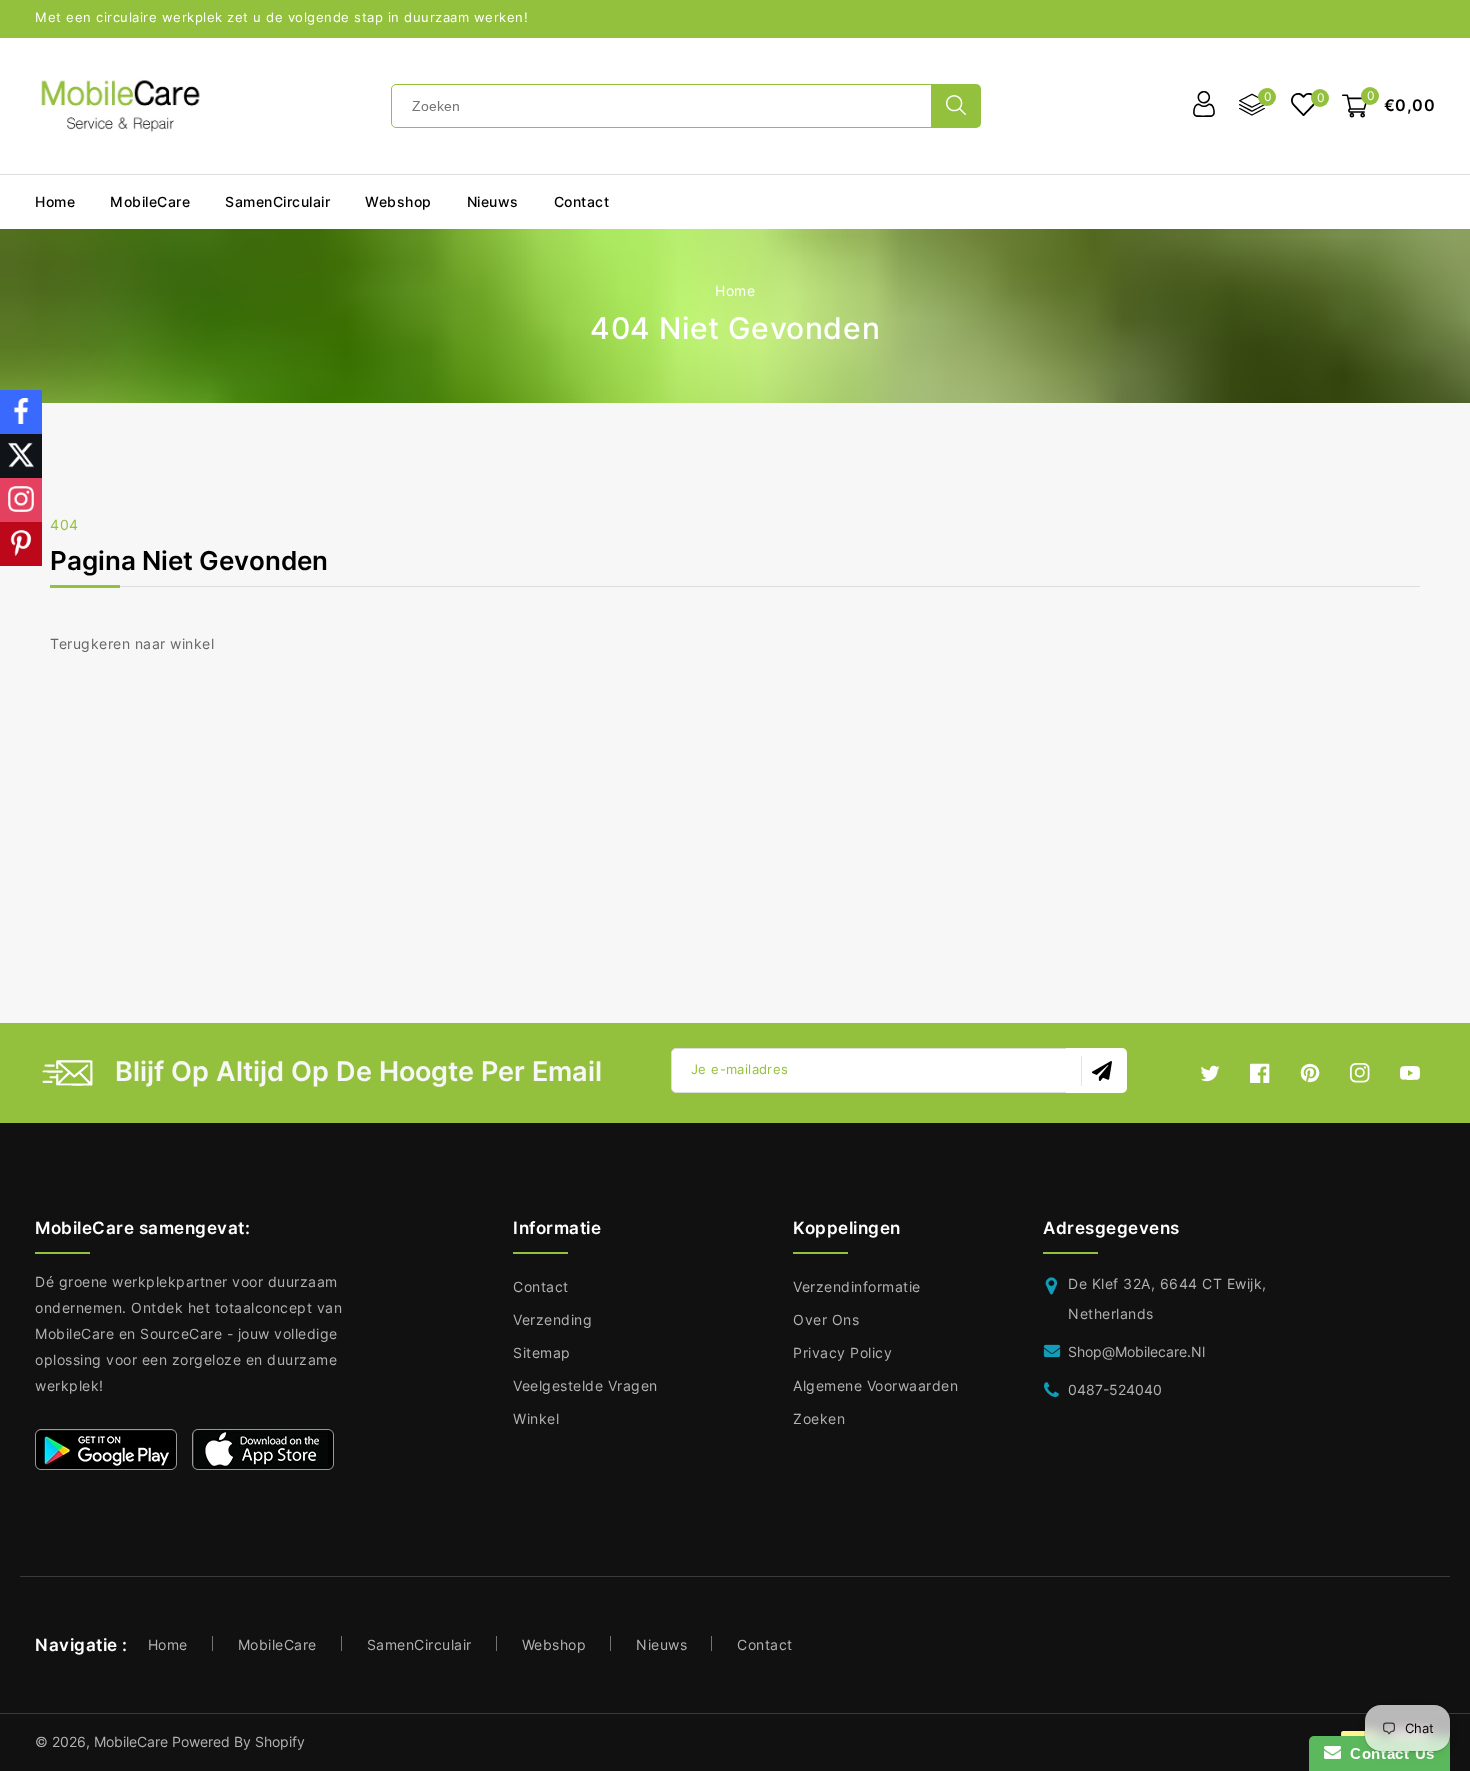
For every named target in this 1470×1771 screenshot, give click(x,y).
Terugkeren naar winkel (132, 643)
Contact (541, 1286)
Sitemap (542, 1352)
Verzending (552, 1319)
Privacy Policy (842, 1352)
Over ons (826, 1319)
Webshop (398, 201)
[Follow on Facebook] (21, 412)
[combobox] (661, 106)
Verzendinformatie (857, 1286)
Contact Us (1388, 1753)
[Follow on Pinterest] (21, 544)
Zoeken (819, 1418)
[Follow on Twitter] (21, 456)
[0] (1303, 106)
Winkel (536, 1418)
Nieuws (661, 1644)
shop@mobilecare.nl (1136, 1351)
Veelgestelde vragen (585, 1385)
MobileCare (277, 1644)
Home (735, 290)
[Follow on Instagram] (21, 500)
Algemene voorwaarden (875, 1385)
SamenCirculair (277, 201)
